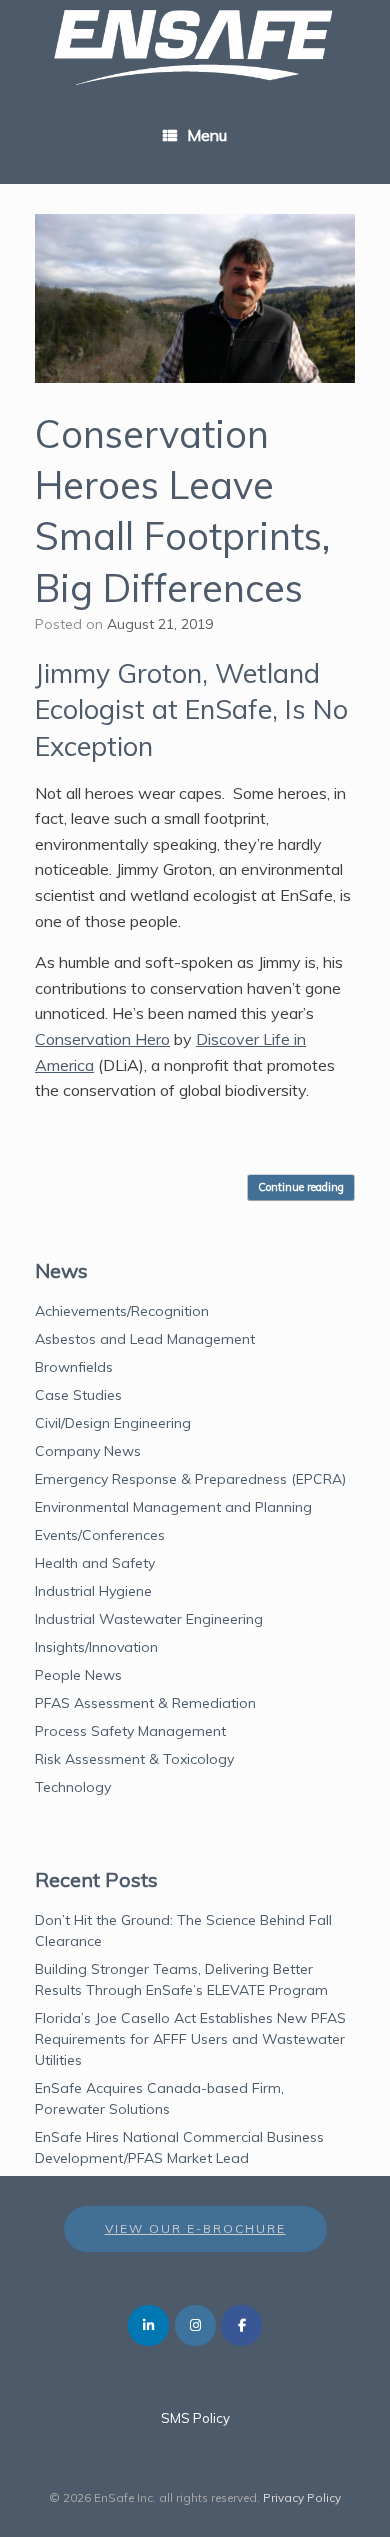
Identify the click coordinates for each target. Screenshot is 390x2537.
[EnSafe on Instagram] (195, 2325)
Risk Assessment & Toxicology (134, 1759)
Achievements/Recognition (122, 1311)
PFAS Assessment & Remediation (145, 1703)
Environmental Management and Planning (173, 1507)
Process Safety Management (130, 1731)
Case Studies (78, 1395)
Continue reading (301, 1187)
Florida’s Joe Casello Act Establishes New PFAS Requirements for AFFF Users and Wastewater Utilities (190, 2039)
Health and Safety (95, 1563)
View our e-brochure (195, 2228)
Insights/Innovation (96, 1647)
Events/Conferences (100, 1535)
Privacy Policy (302, 2497)
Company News (88, 1451)
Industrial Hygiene (93, 1591)
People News (78, 1675)
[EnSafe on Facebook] (241, 2325)
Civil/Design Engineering (113, 1423)
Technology (73, 1787)
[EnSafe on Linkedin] (148, 2325)
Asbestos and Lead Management (145, 1339)
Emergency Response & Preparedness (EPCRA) (190, 1479)
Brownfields (74, 1367)
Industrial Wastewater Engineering (149, 1619)
